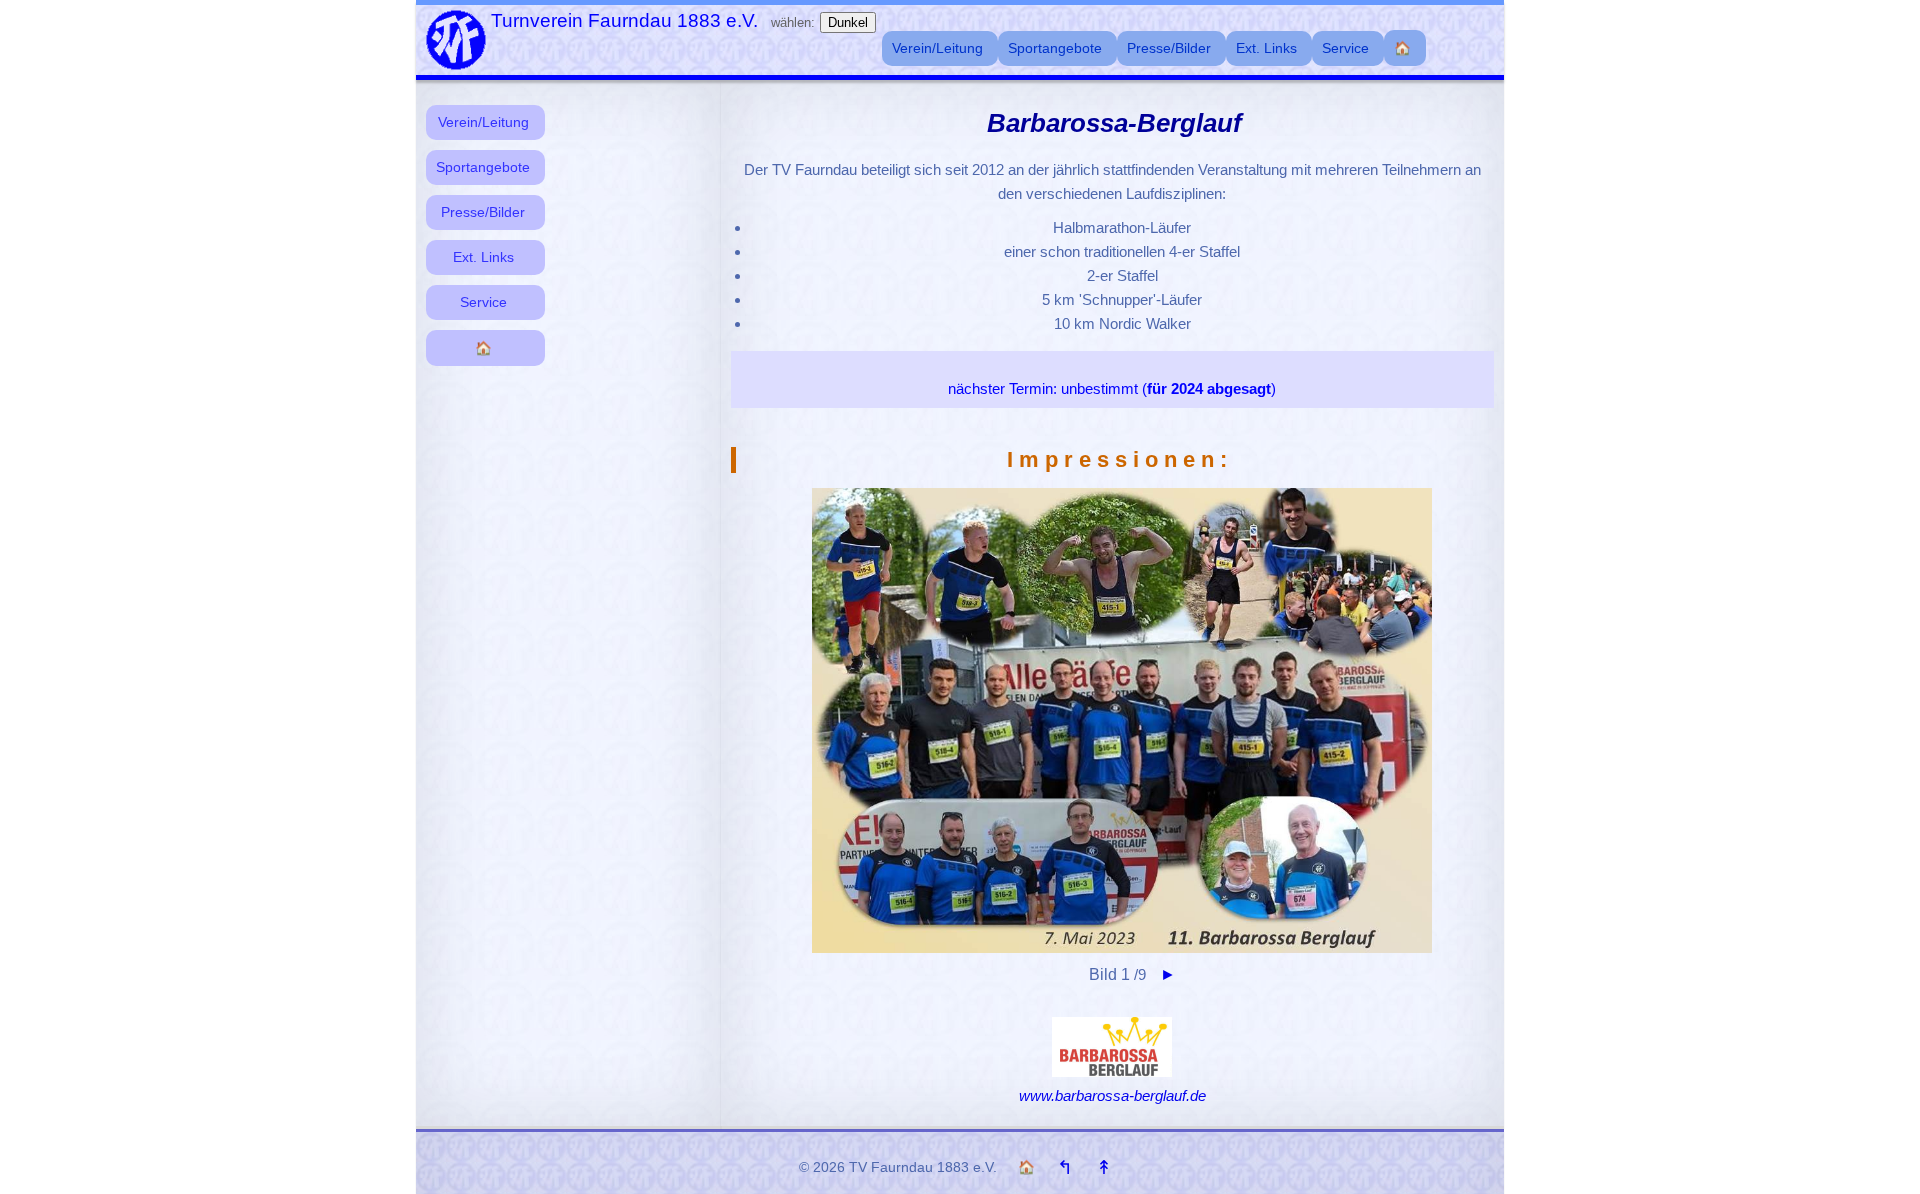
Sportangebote (483, 167)
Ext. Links (483, 257)
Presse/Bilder (483, 212)
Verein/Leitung (483, 122)
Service (483, 302)
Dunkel (848, 22)
